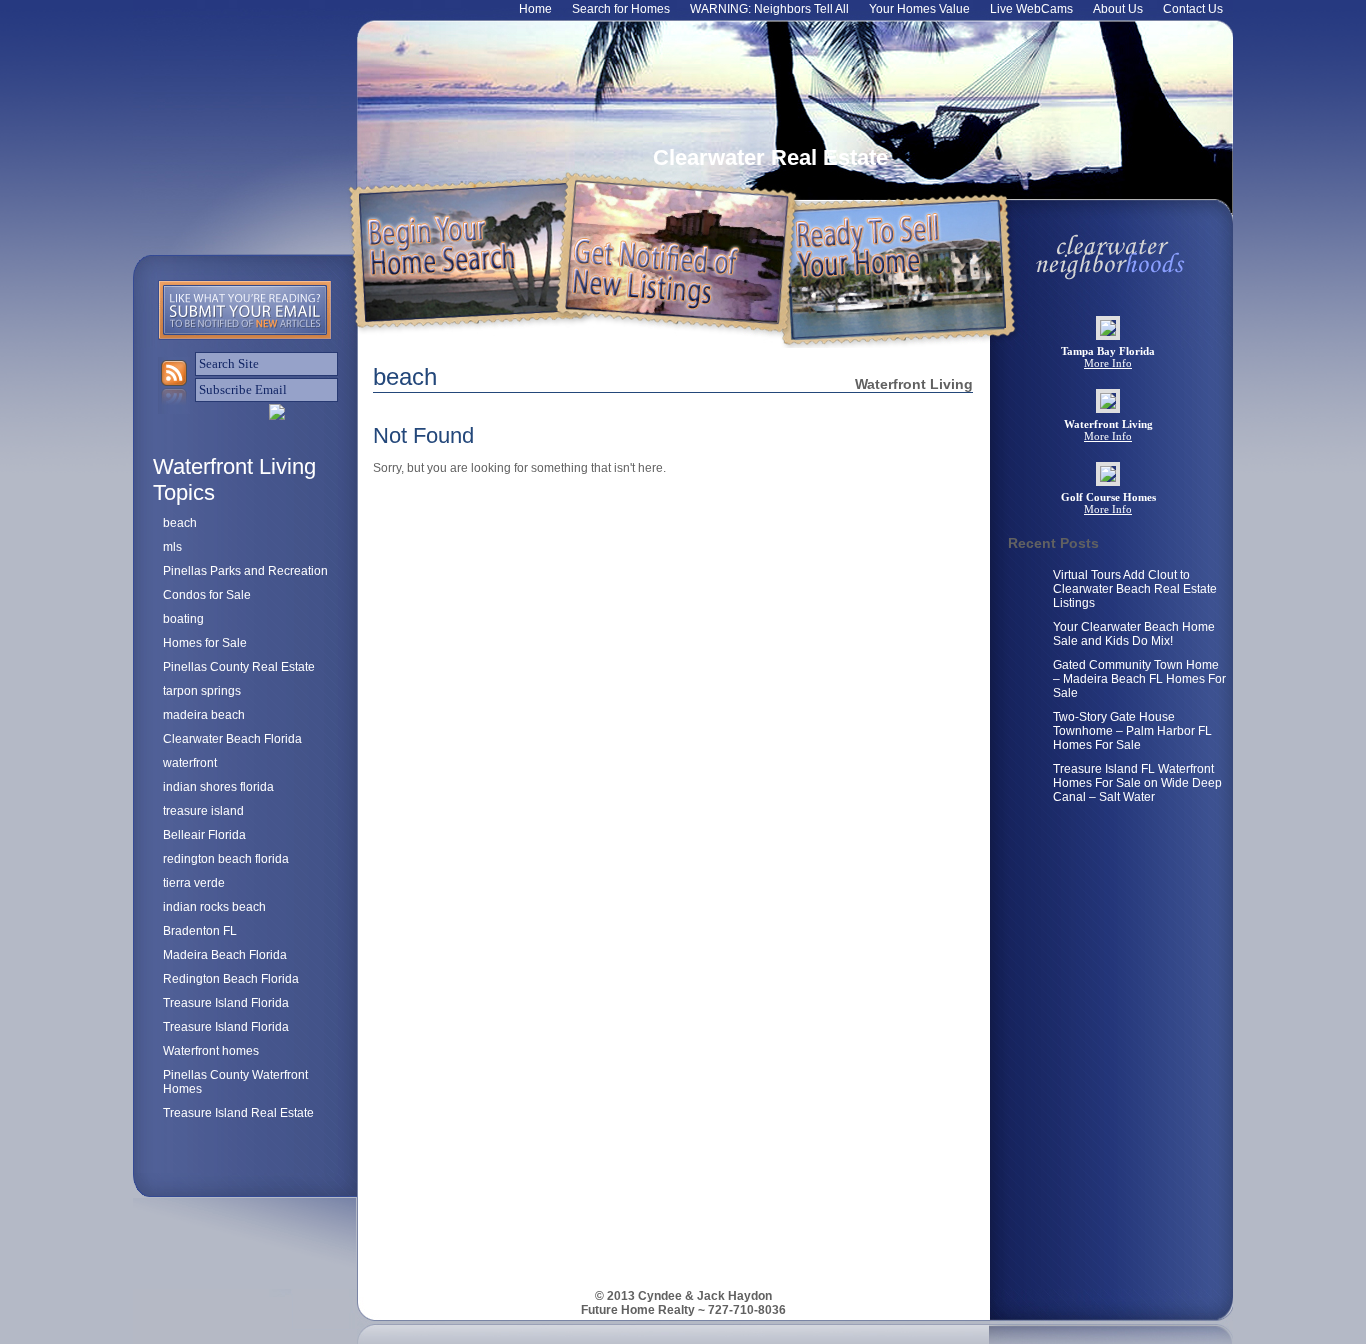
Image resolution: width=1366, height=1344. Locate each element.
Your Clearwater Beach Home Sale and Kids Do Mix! (1134, 634)
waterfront (190, 763)
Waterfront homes (211, 1051)
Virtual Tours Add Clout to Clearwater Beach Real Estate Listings (1135, 589)
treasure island (203, 811)
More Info (1108, 363)
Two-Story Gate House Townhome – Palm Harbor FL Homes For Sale (1132, 731)
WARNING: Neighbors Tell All (769, 9)
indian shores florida (218, 787)
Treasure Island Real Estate (238, 1113)
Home (535, 9)
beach (180, 523)
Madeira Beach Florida (225, 955)
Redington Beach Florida (231, 979)
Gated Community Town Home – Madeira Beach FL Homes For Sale (1139, 679)
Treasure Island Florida (226, 1003)
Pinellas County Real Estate (239, 667)
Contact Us (1193, 9)
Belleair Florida (204, 835)
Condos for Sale (207, 595)
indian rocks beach (214, 907)
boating (183, 619)
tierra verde (194, 883)
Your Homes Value (919, 9)
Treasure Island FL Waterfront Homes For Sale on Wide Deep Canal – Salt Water (1137, 783)
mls (172, 547)
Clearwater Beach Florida (232, 739)
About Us (1118, 9)
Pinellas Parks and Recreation (245, 571)
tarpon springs (202, 691)
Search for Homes (621, 9)
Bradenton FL (200, 931)
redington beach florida (226, 859)
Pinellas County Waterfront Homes (235, 1082)
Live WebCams (1031, 9)
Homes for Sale (205, 643)
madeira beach (204, 715)
